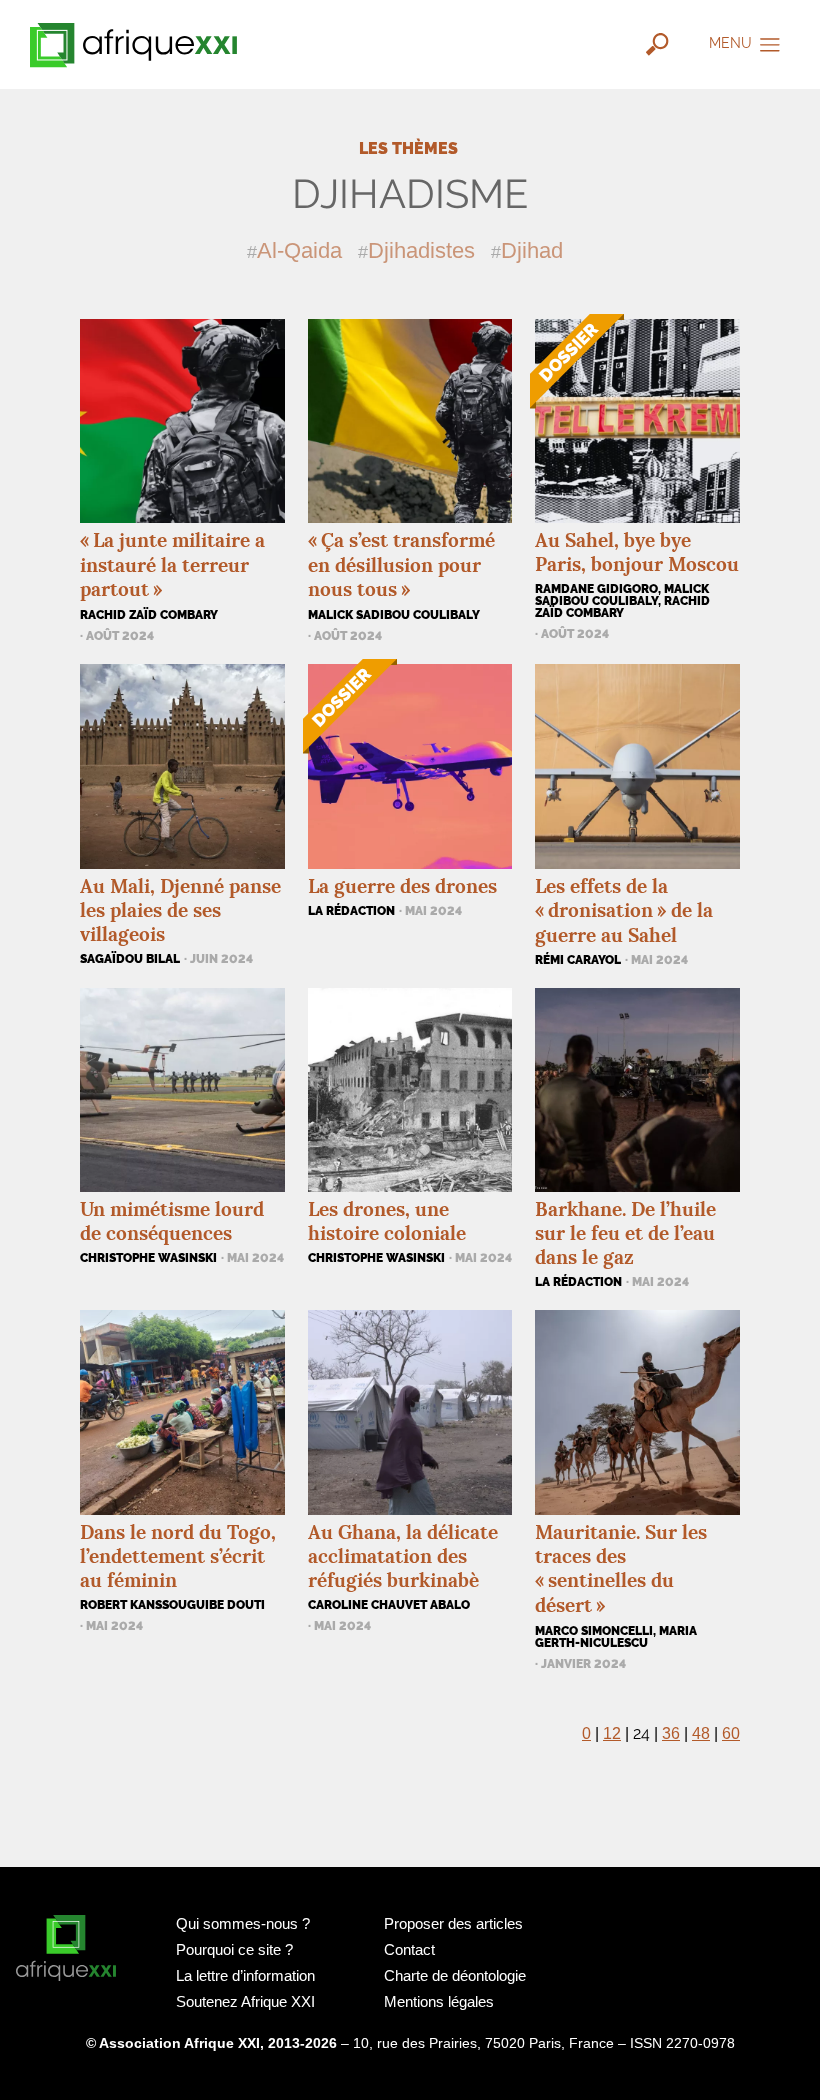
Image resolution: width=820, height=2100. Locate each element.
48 (701, 1733)
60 (731, 1733)
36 (671, 1733)
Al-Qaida (299, 250)
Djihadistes (421, 250)
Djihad (532, 250)
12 (612, 1733)
